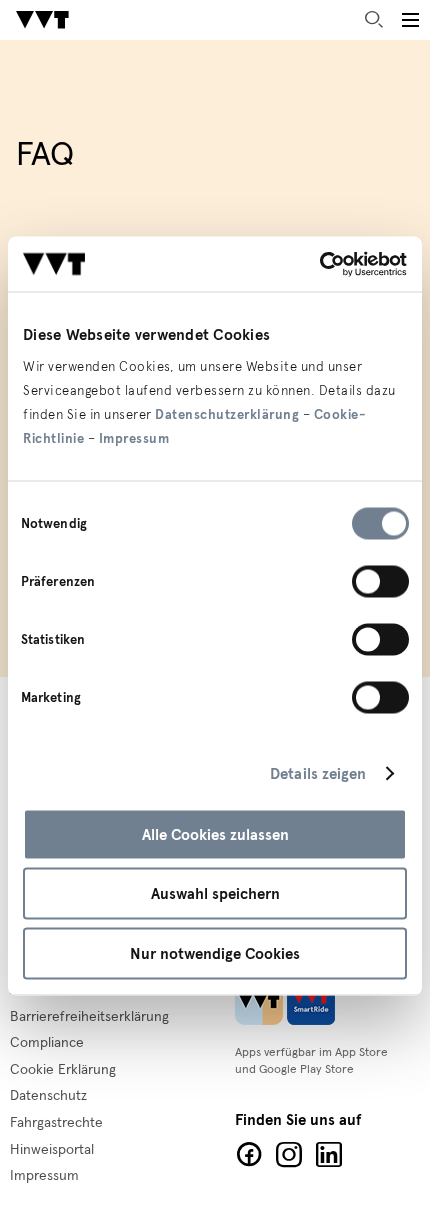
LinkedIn (329, 1155)
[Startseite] (42, 20)
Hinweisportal (52, 1150)
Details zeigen (318, 774)
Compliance (47, 1043)
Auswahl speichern (215, 894)
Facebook (249, 1155)
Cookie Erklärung (63, 1070)
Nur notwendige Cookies (215, 953)
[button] (410, 20)
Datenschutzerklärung (227, 414)
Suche (374, 20)
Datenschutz (48, 1096)
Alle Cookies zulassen (215, 834)
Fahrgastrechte (56, 1123)
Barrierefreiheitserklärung (89, 1017)
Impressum (134, 438)
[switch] (380, 581)
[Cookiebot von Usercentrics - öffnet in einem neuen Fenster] (319, 264)
